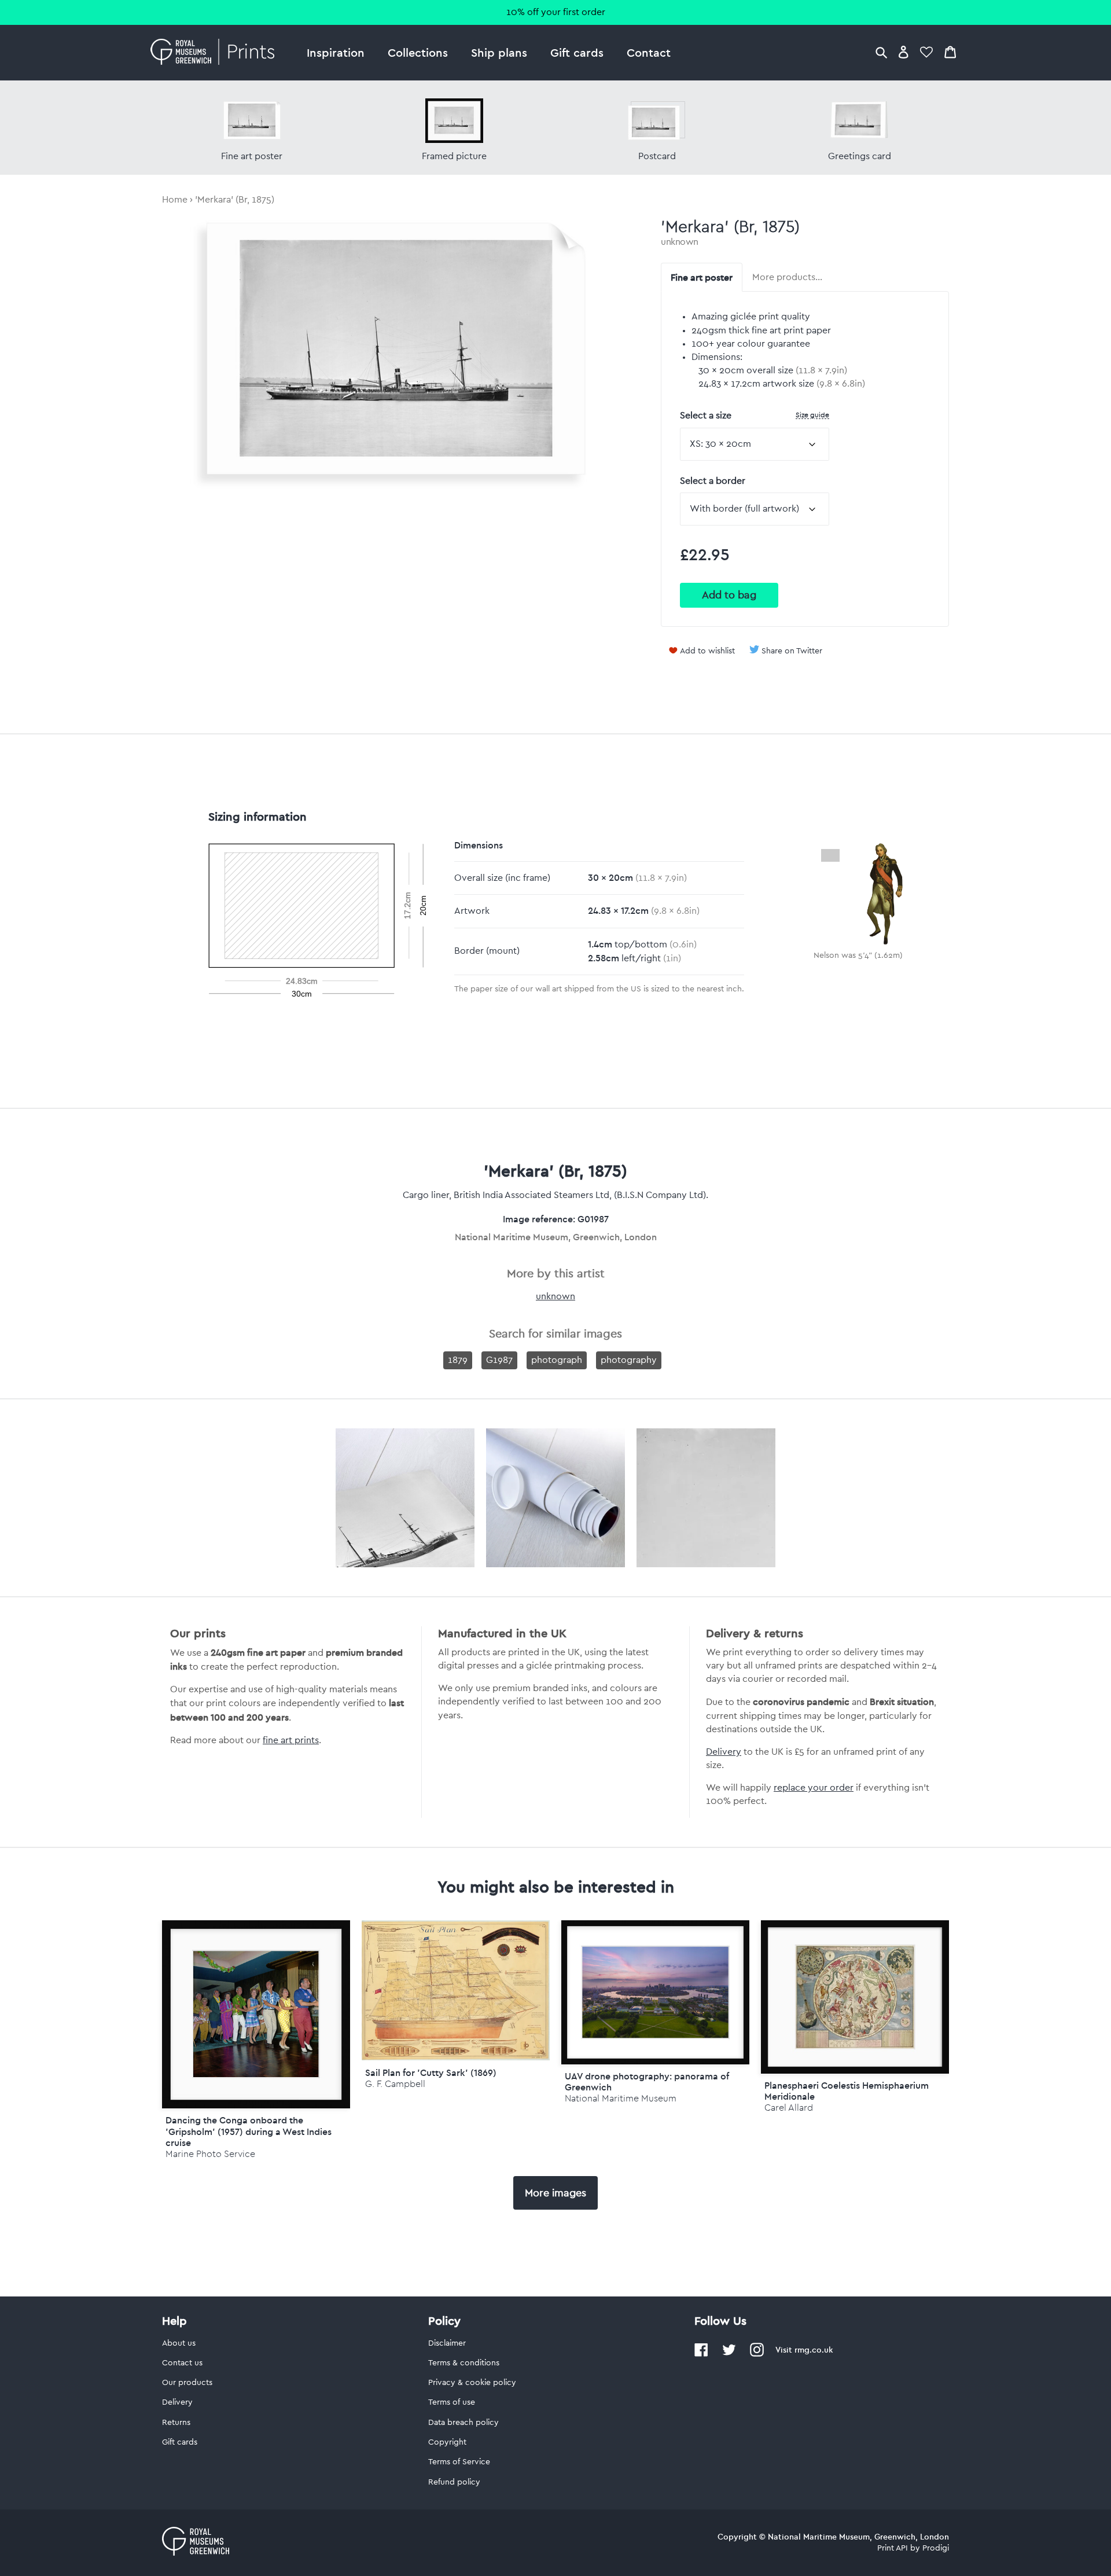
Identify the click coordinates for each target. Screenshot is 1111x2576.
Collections (418, 52)
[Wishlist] (926, 52)
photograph (557, 1360)
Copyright (447, 2442)
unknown (680, 242)
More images (555, 2193)
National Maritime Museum (621, 2098)
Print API (893, 2548)
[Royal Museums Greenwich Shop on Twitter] (729, 2354)
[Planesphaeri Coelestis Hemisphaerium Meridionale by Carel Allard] (855, 1997)
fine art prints (291, 1740)
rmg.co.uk (814, 2350)
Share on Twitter (792, 651)
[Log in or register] (904, 52)
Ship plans (499, 52)
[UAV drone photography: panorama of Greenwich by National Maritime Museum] (655, 1992)
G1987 (499, 1360)
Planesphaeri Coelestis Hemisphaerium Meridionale (847, 2091)
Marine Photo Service (210, 2154)
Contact (649, 52)
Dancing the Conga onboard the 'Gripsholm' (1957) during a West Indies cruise (249, 2131)
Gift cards (577, 52)
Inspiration (336, 52)
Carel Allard (789, 2108)
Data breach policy (463, 2423)
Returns (176, 2423)
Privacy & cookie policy (472, 2383)
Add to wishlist (707, 651)
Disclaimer (447, 2343)
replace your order (814, 1788)
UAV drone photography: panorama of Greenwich (647, 2081)
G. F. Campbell (395, 2084)
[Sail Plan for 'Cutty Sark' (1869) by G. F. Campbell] (456, 2057)
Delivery (724, 1752)
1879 (458, 1360)
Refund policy (454, 2482)
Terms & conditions (464, 2363)
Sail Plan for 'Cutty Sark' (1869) (431, 2072)
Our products (187, 2383)
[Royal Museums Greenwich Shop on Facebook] (701, 2354)
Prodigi (936, 2548)
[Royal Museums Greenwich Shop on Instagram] (757, 2354)
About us (179, 2343)
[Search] (881, 52)
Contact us (182, 2363)
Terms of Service (459, 2462)
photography (629, 1360)
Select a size (755, 415)
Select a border (713, 481)
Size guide (812, 415)
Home (175, 200)
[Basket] (950, 52)
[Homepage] (216, 53)
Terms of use (452, 2402)
